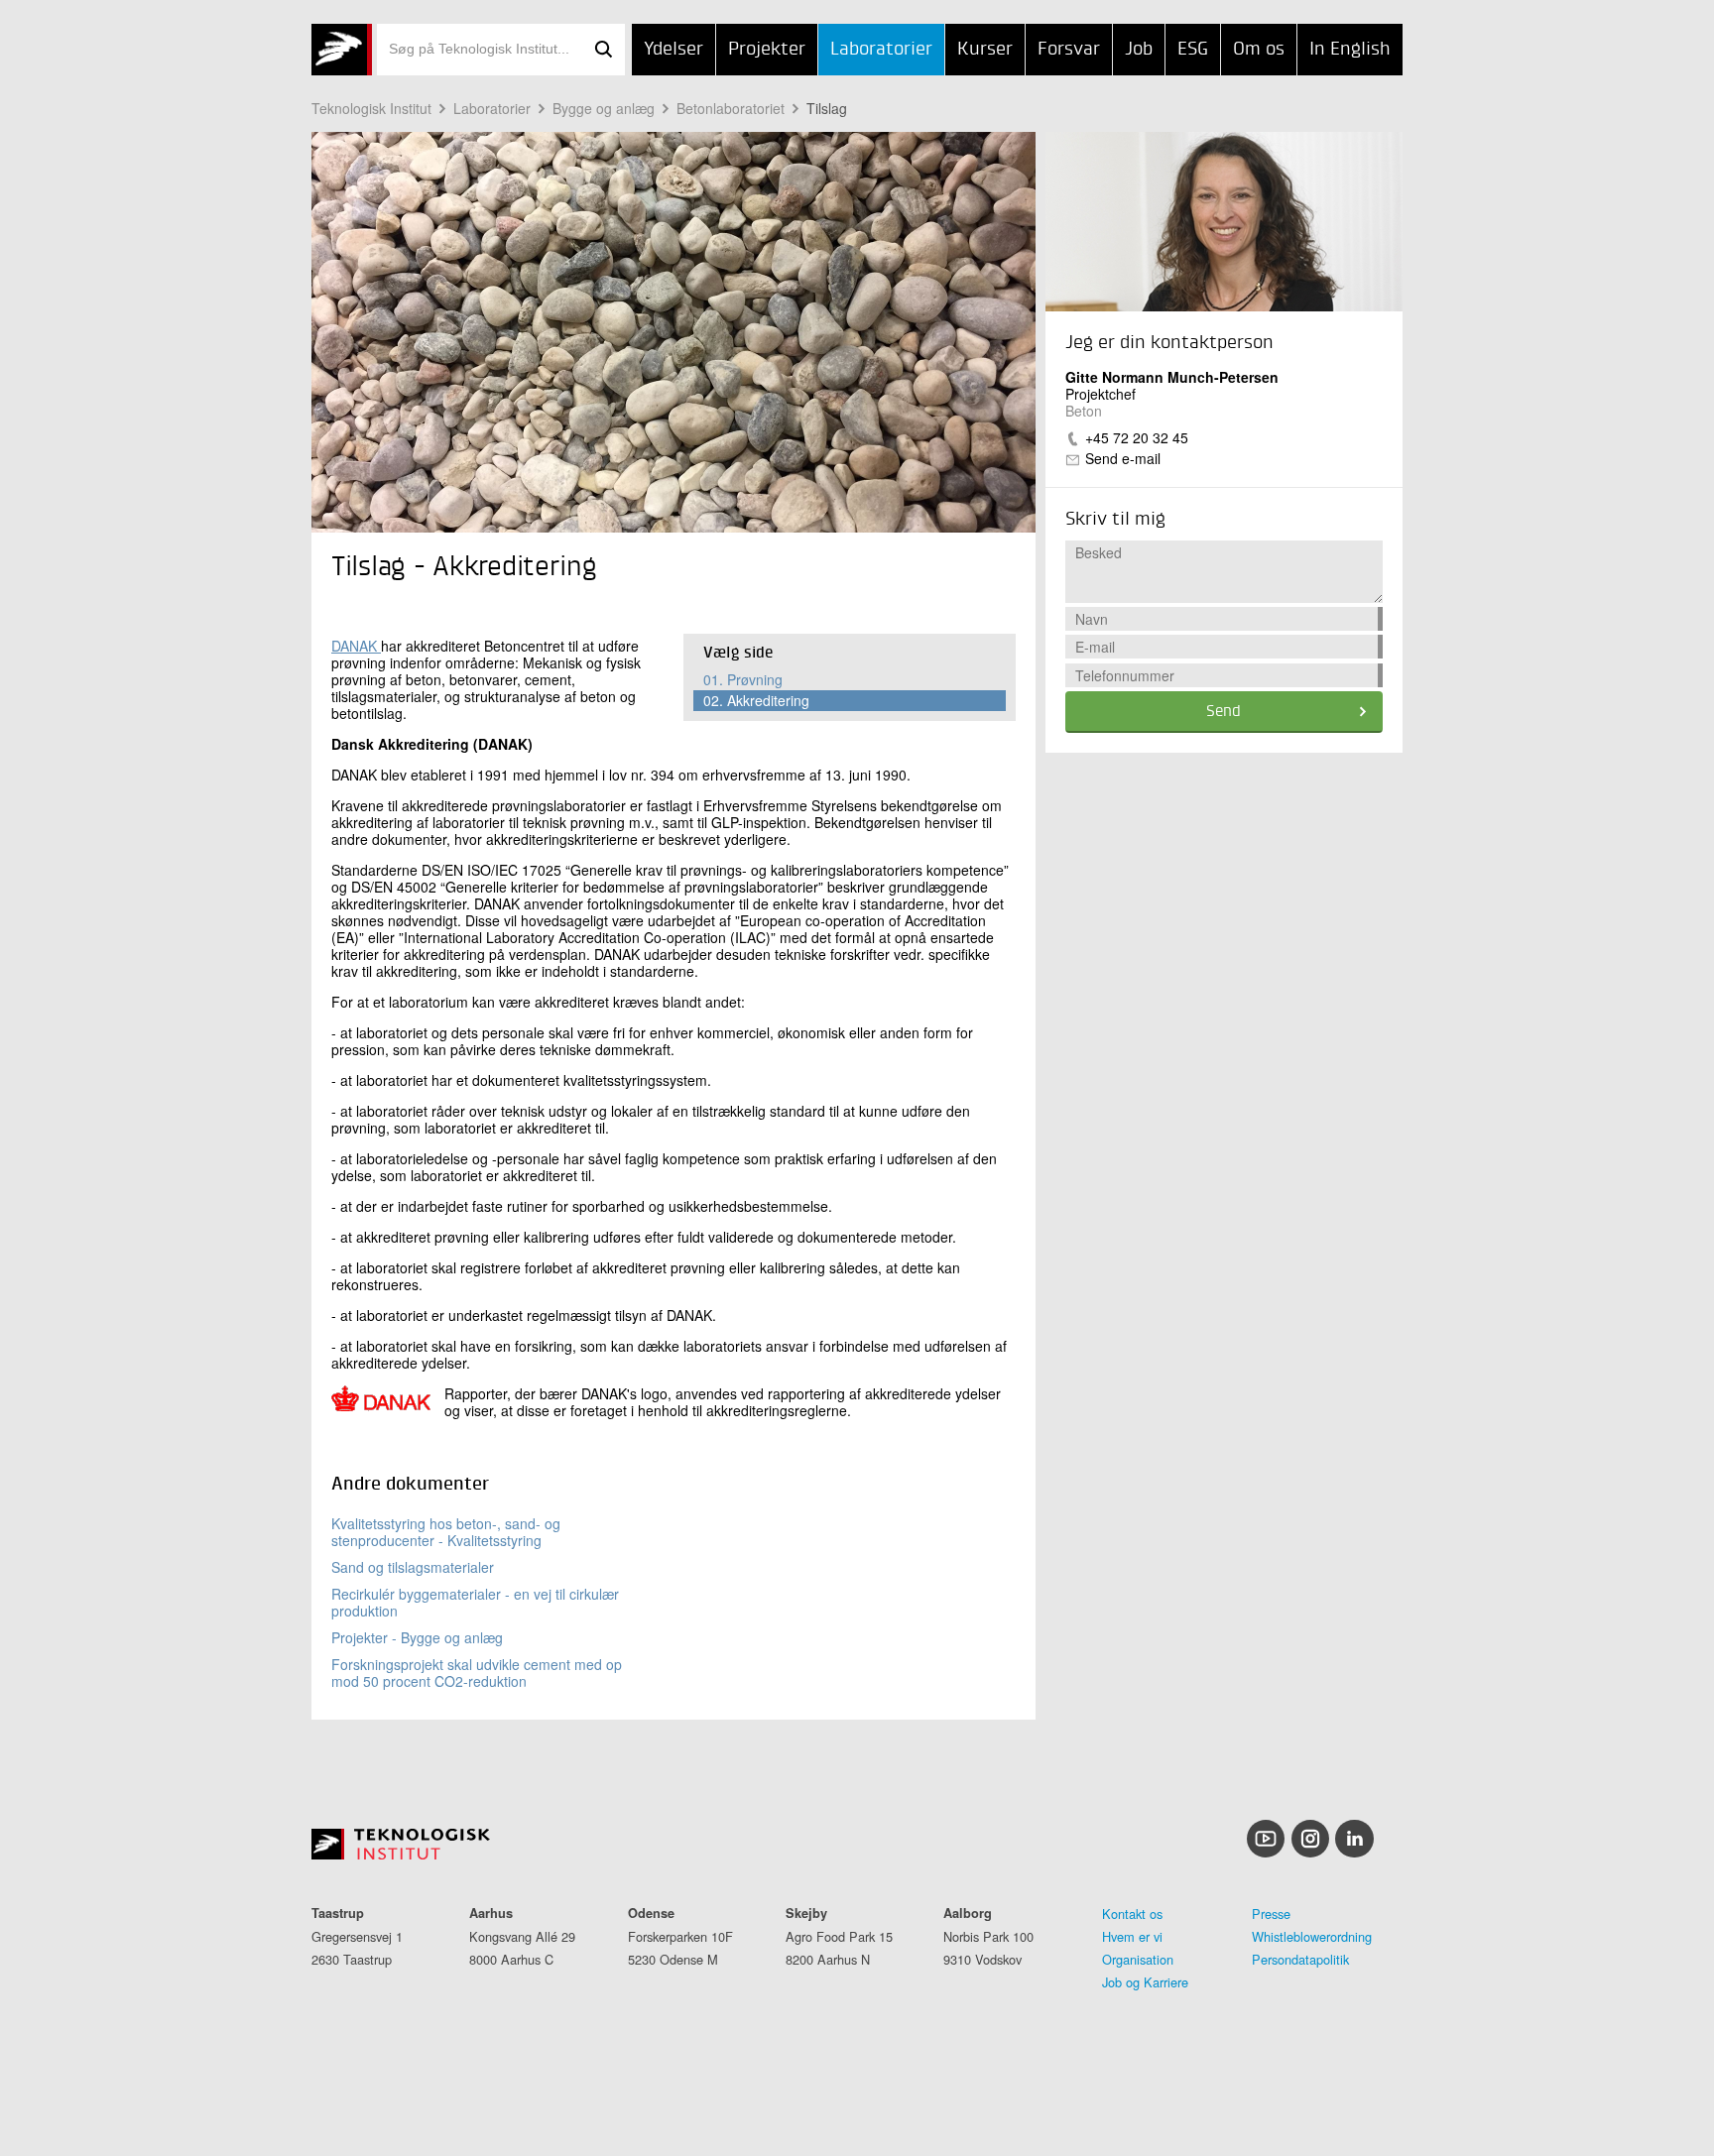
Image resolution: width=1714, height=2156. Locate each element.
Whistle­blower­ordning (1312, 1936)
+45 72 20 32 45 (1137, 437)
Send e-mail (1123, 458)
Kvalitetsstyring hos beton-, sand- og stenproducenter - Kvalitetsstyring (446, 1532)
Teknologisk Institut (371, 108)
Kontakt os (1132, 1914)
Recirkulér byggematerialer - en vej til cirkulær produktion (475, 1602)
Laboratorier (881, 50)
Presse (1271, 1914)
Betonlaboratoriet (731, 108)
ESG (1193, 50)
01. (743, 679)
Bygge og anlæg (604, 108)
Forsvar (1069, 50)
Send (1224, 712)
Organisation (1138, 1959)
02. (756, 700)
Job (1139, 50)
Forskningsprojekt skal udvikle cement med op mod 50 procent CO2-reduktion (477, 1673)
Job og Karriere (1145, 1982)
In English (1350, 50)
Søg (603, 50)
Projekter (767, 50)
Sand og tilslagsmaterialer (413, 1567)
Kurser (985, 50)
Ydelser (673, 50)
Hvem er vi (1132, 1936)
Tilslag (827, 108)
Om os (1259, 50)
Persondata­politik (1300, 1959)
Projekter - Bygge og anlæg (417, 1637)
